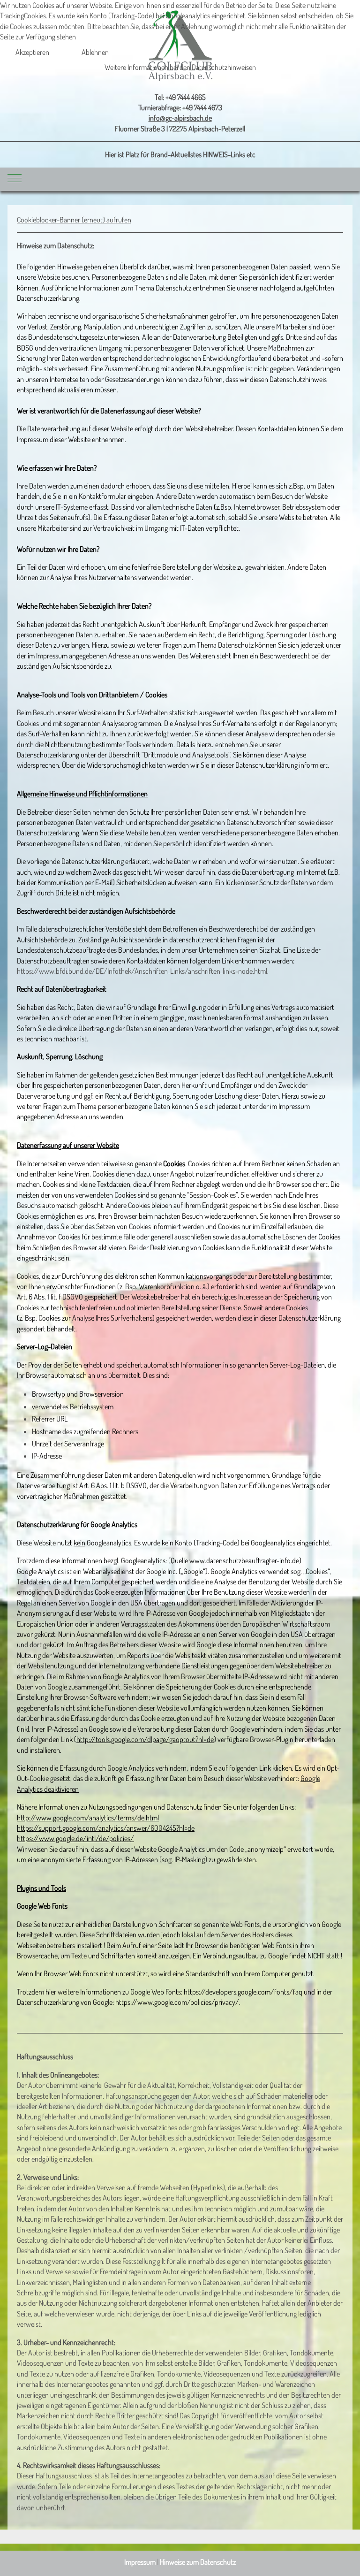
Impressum (140, 2562)
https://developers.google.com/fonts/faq (243, 1992)
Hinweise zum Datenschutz (198, 2562)
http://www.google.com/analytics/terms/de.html (88, 1818)
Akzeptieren (32, 52)
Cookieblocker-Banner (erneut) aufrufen (74, 220)
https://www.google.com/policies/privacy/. (178, 2002)
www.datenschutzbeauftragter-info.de (244, 1560)
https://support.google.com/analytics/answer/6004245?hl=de (106, 1828)
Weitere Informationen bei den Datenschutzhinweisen (180, 67)
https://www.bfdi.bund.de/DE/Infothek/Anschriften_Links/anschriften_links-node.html (142, 971)
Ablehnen (95, 52)
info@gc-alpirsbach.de (180, 118)
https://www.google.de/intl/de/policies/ (75, 1838)
